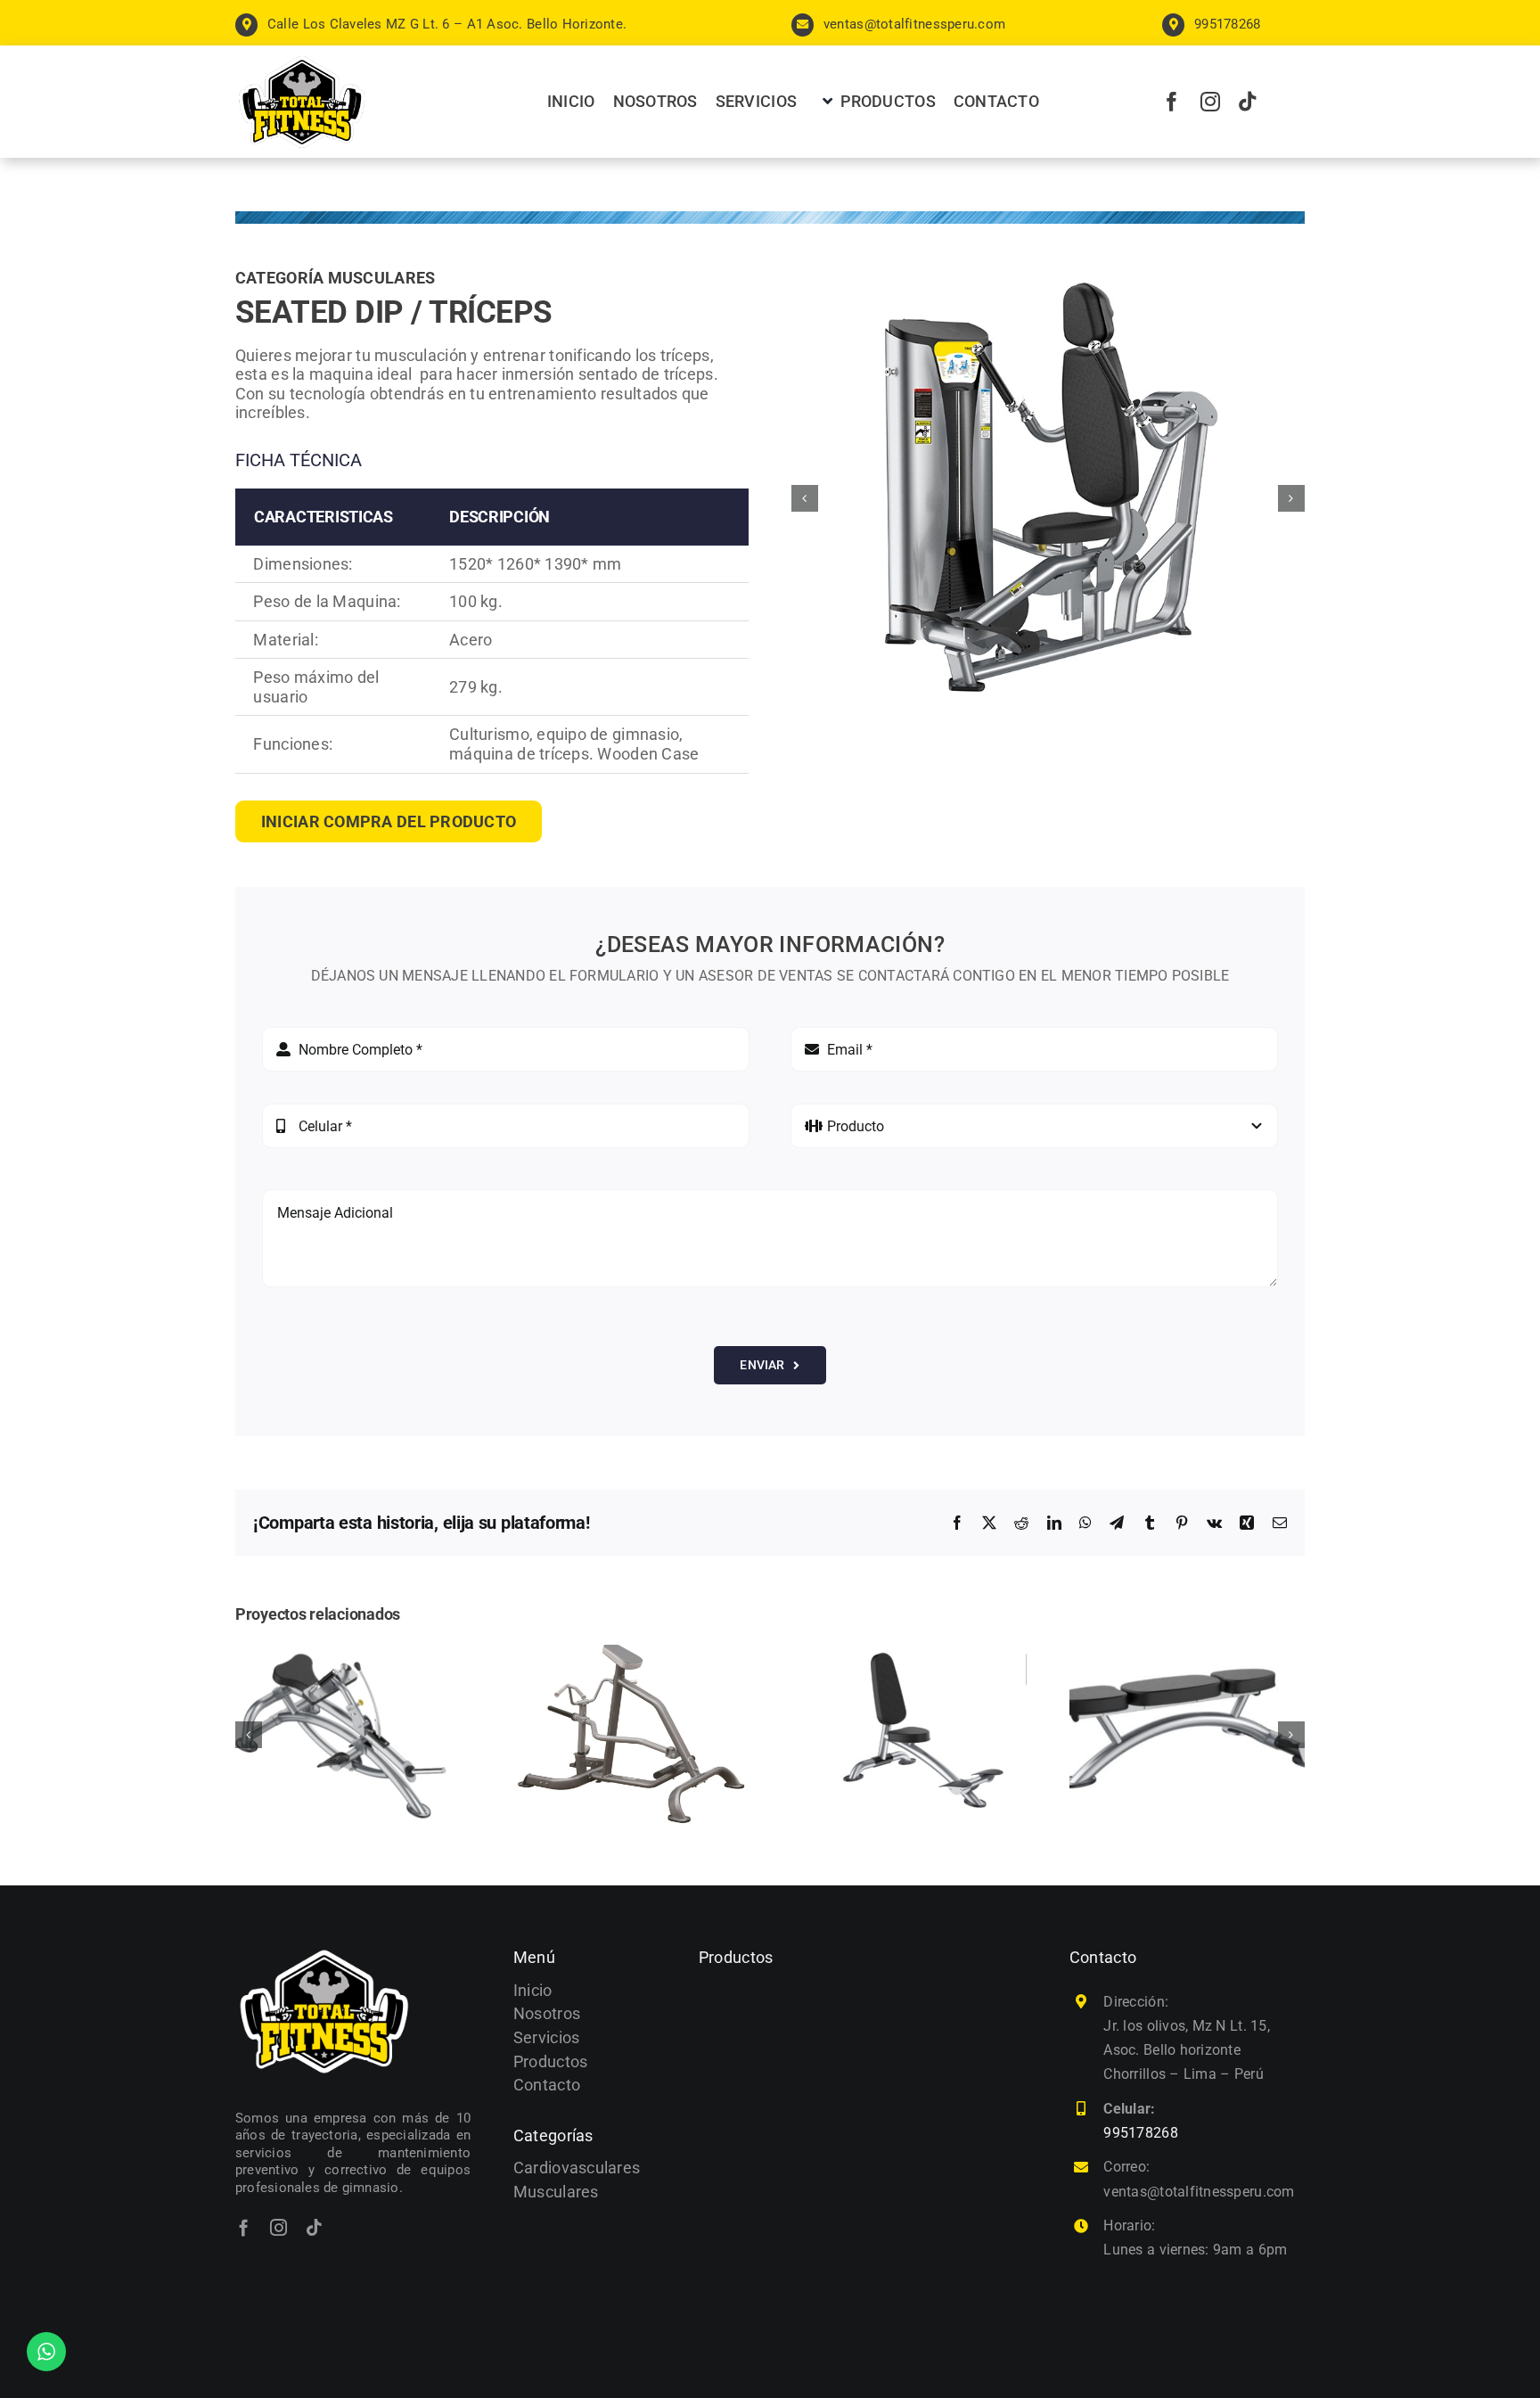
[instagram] (1210, 102)
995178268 (1140, 2133)
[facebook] (1172, 102)
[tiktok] (1248, 102)
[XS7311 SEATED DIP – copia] (1048, 499)
